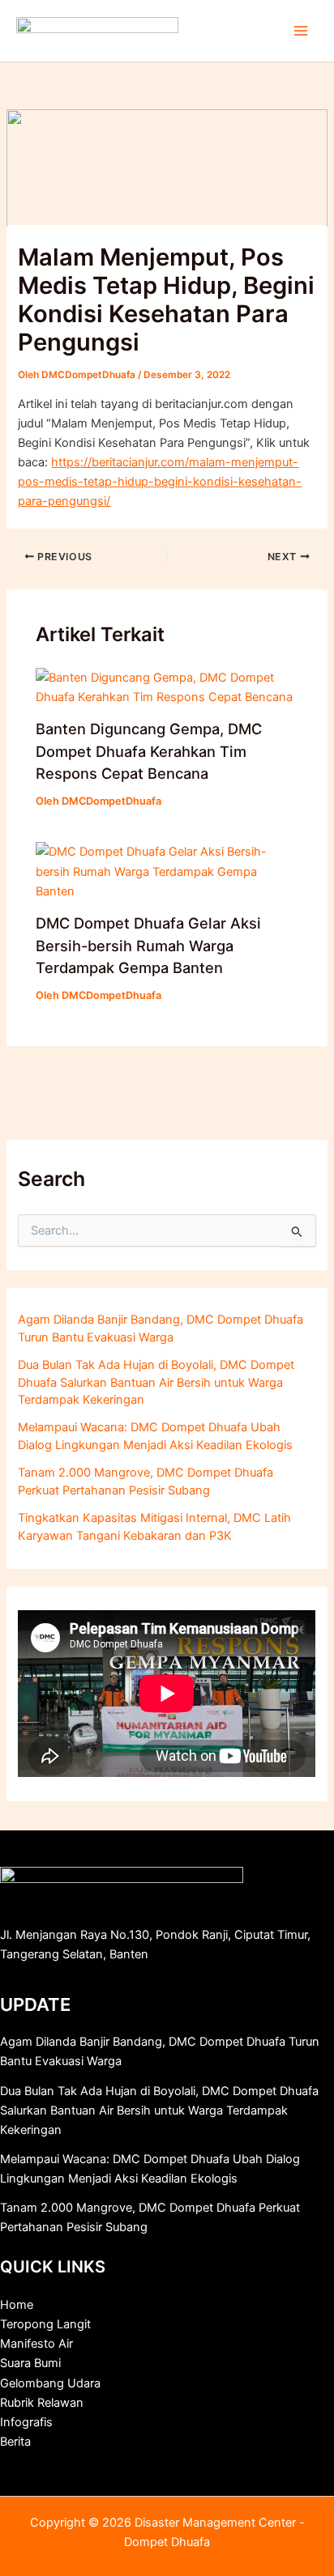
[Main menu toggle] (301, 31)
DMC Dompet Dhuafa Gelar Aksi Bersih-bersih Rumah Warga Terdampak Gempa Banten (148, 945)
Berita (15, 2442)
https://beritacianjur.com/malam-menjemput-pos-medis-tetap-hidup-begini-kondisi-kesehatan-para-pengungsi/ (160, 482)
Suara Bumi (30, 2363)
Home (17, 2305)
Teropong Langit (45, 2324)
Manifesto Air (36, 2344)
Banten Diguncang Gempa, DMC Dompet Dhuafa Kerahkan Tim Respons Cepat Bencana (149, 751)
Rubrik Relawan (42, 2403)
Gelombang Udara (50, 2383)
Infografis (26, 2422)
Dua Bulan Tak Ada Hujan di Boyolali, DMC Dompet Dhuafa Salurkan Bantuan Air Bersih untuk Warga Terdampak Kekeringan (156, 1383)
